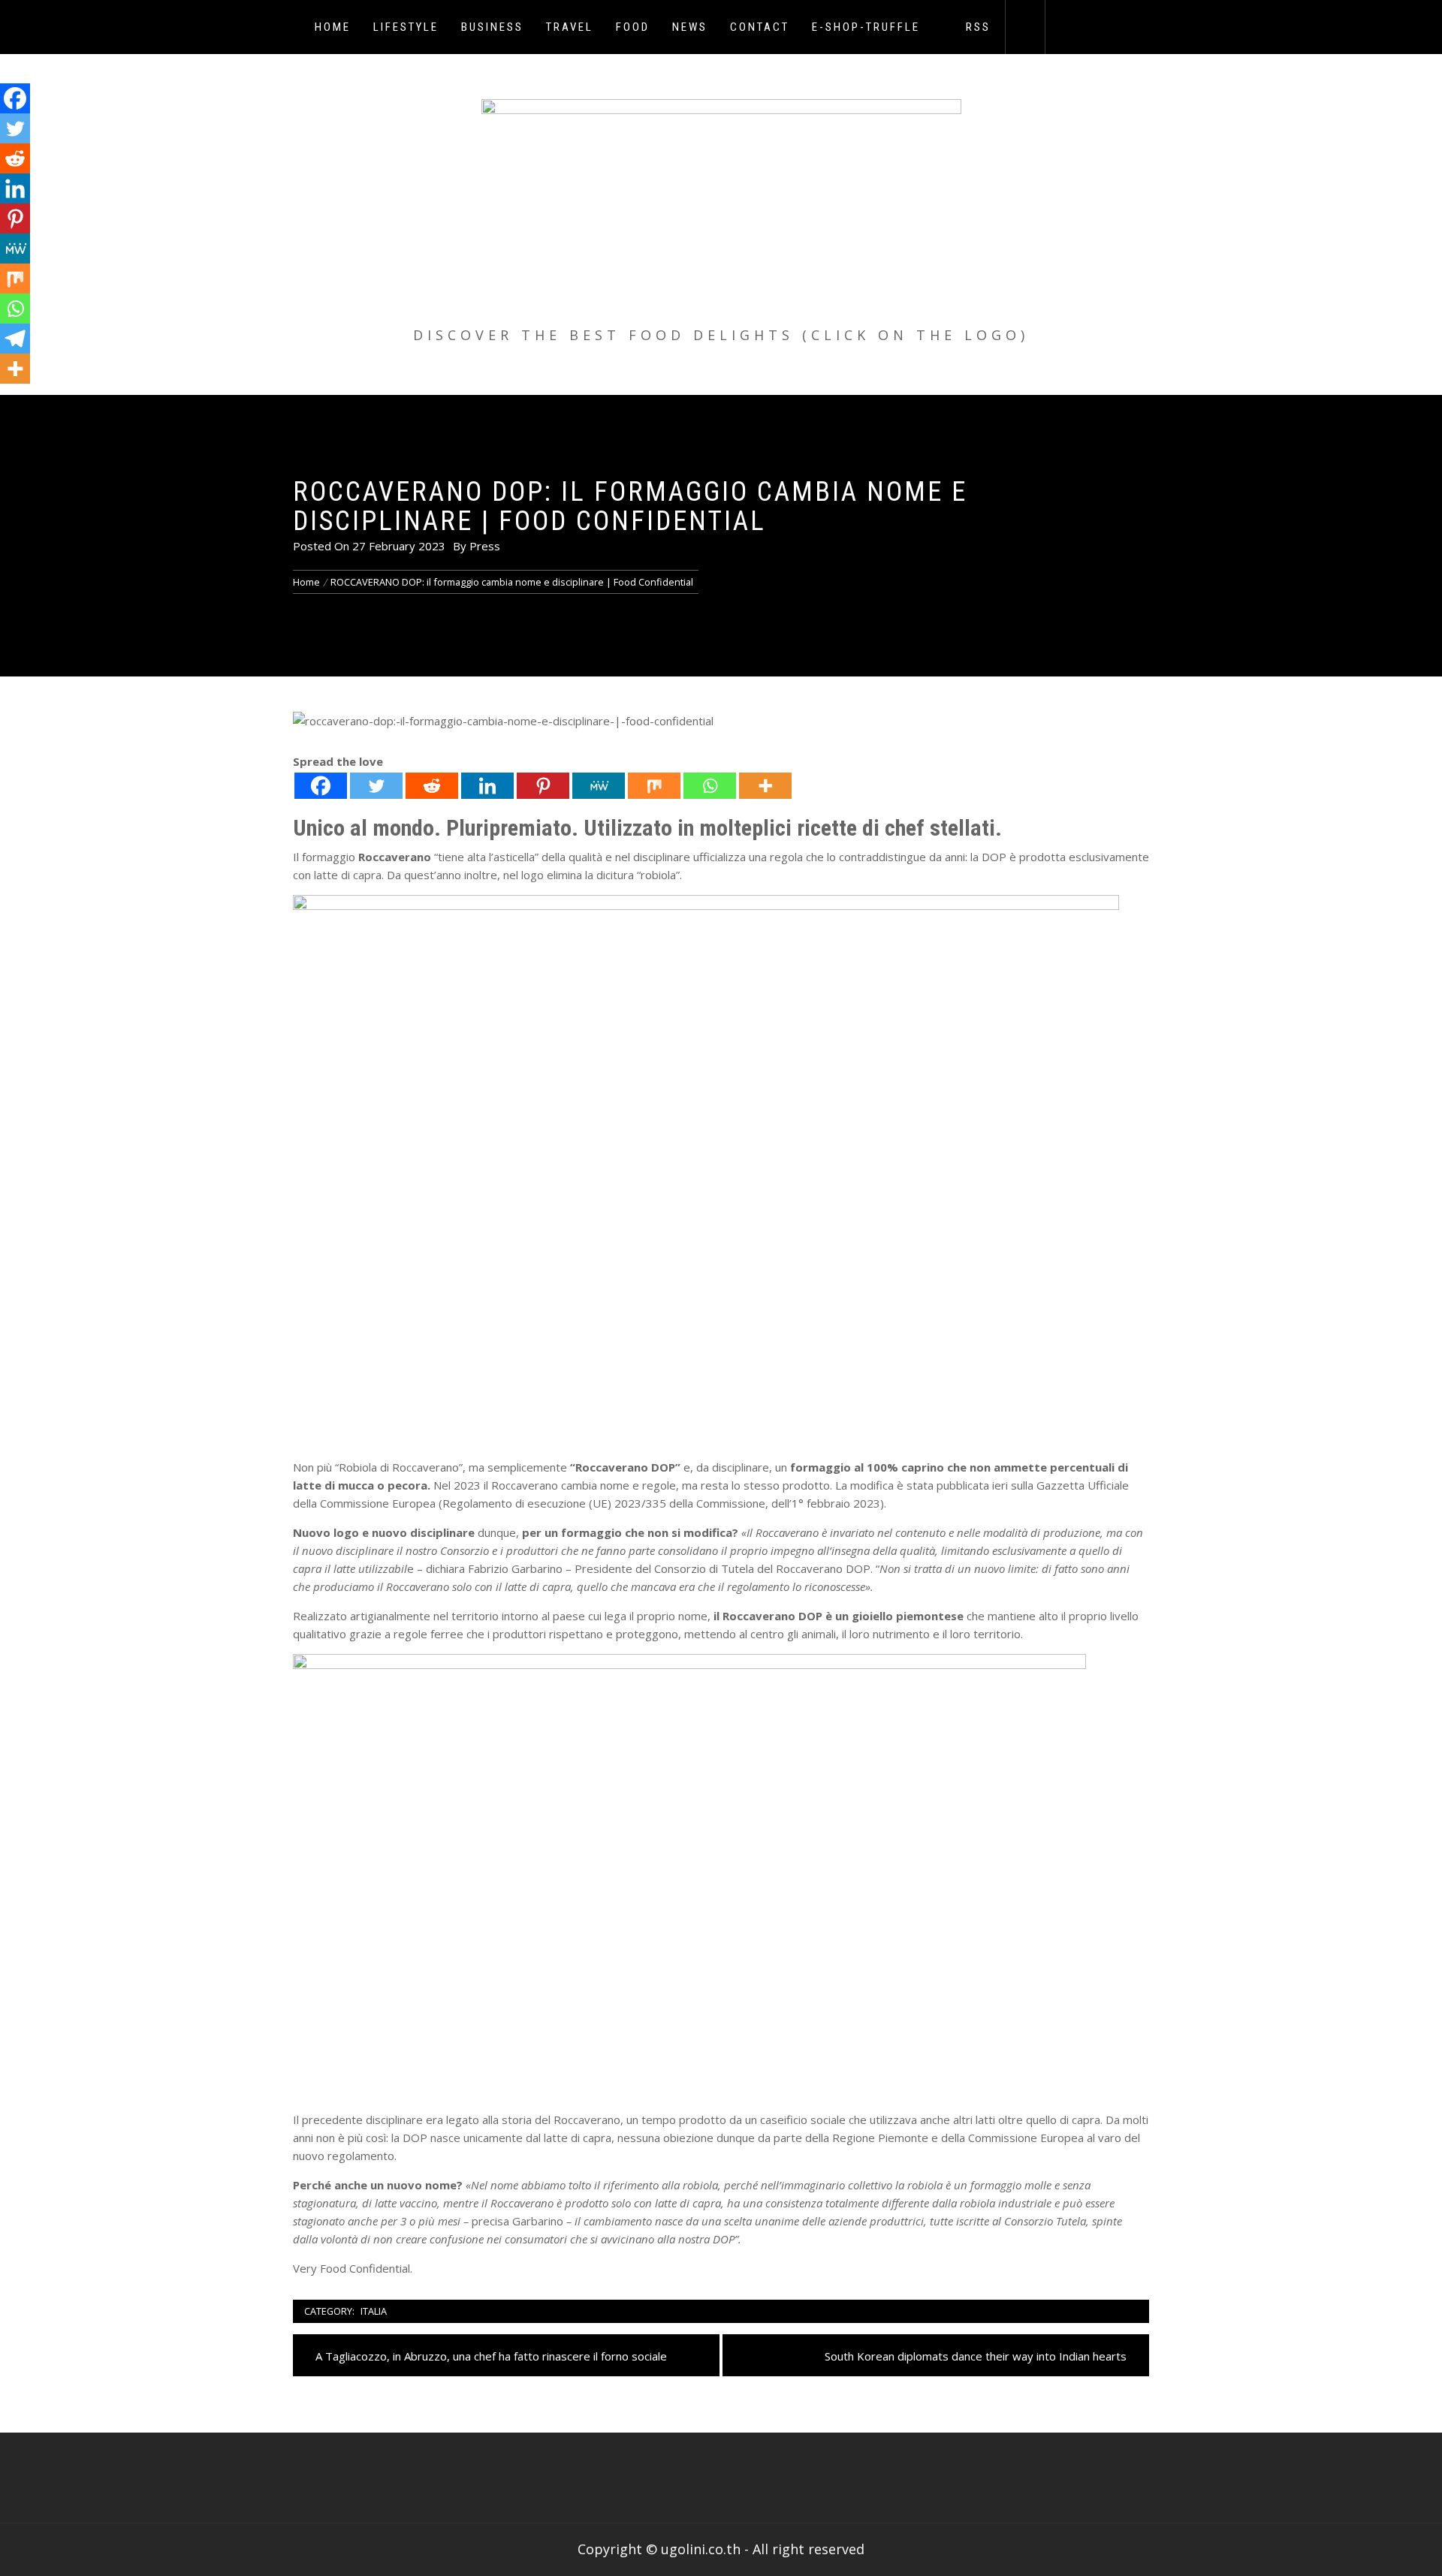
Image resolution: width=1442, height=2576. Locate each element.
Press (485, 546)
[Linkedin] (487, 786)
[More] (765, 786)
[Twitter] (376, 786)
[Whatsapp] (710, 786)
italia (374, 2311)
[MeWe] (599, 786)
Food (633, 27)
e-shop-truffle (866, 27)
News (690, 27)
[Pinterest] (543, 786)
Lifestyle (406, 27)
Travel (570, 27)
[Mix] (654, 786)
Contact (760, 27)
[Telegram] (15, 339)
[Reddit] (432, 786)
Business (492, 27)
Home (333, 27)
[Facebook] (321, 786)
